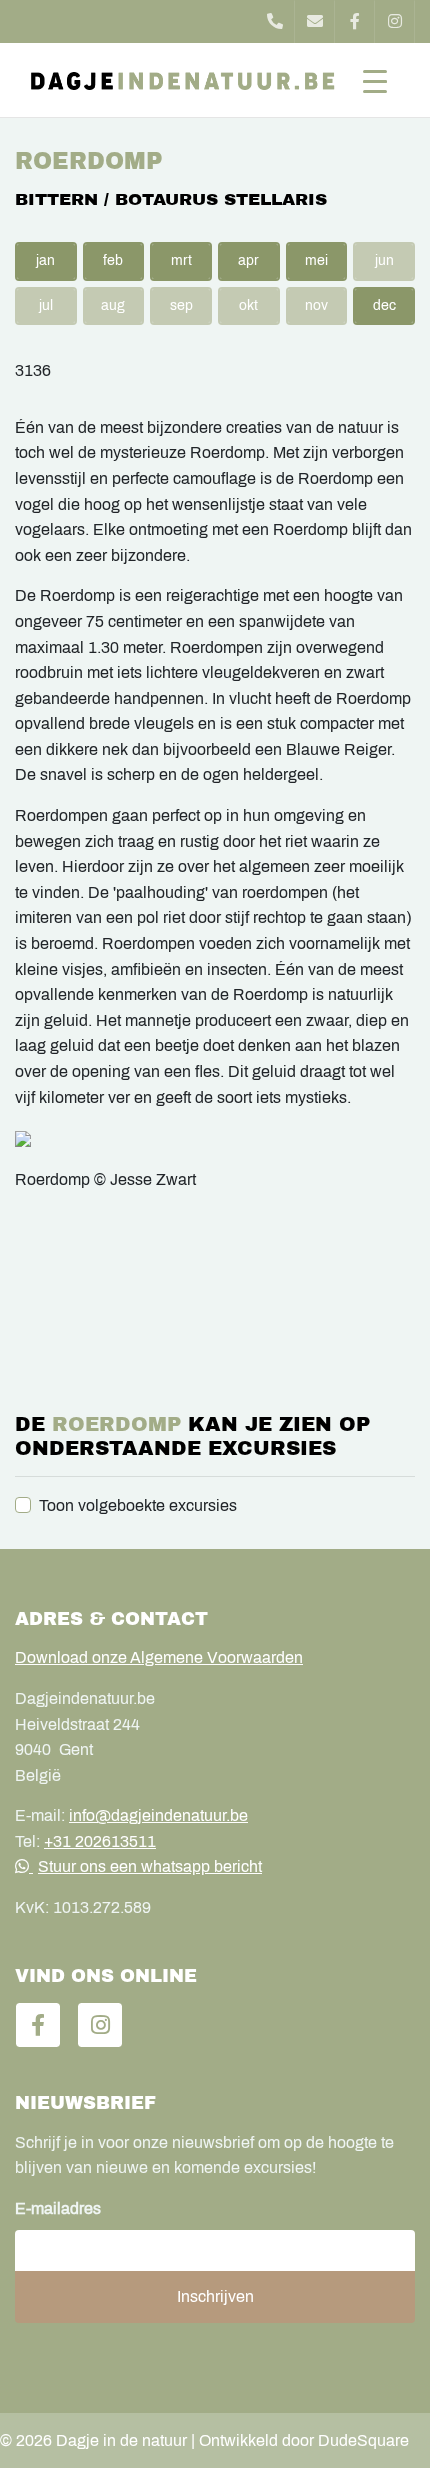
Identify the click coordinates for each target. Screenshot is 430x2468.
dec (384, 305)
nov (316, 305)
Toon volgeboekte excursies (138, 1505)
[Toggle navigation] (375, 80)
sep (181, 305)
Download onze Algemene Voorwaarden (159, 1657)
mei (316, 260)
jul (46, 305)
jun (384, 260)
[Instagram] (395, 21)
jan (45, 260)
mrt (181, 260)
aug (113, 305)
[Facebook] (355, 21)
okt (248, 305)
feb (113, 260)
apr (248, 260)
